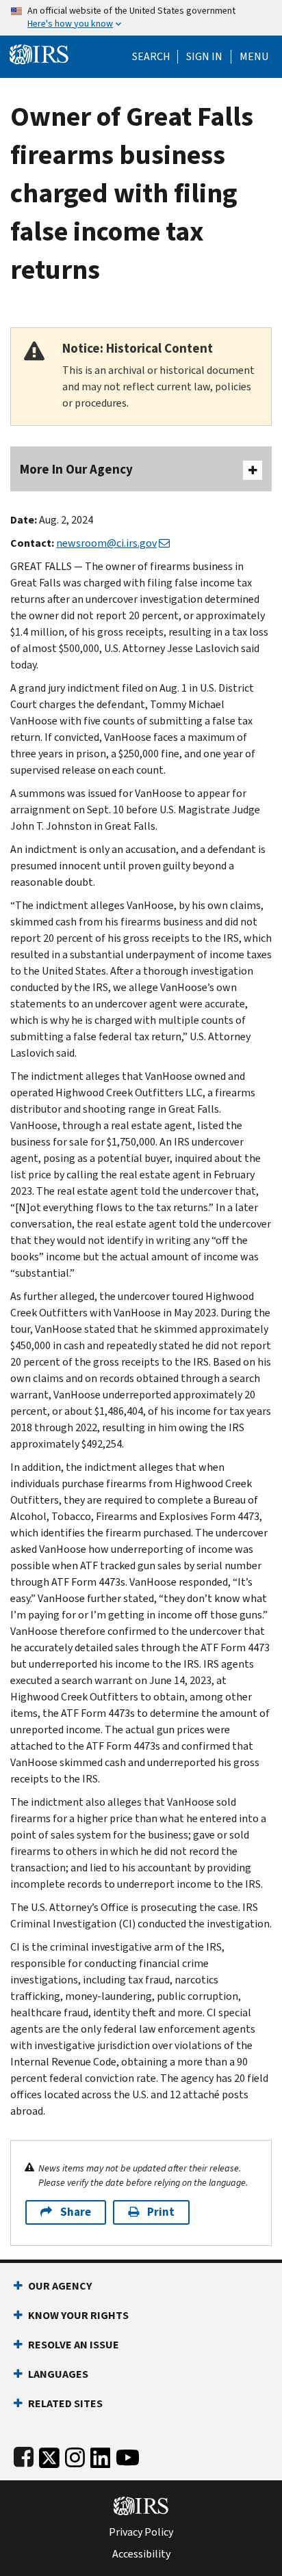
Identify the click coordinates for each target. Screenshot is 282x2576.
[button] (204, 57)
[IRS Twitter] (49, 2455)
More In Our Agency (76, 469)
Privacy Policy (141, 2532)
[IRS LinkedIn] (101, 2455)
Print (161, 2212)
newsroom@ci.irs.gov (106, 543)
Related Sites (65, 2403)
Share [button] (76, 2212)
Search (151, 57)
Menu (254, 57)
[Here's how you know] (141, 18)
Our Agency (60, 2286)
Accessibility (141, 2554)
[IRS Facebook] (24, 2455)
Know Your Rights (78, 2315)
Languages (58, 2374)
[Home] (39, 53)
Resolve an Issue (74, 2345)
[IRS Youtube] (128, 2455)
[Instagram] (75, 2455)
